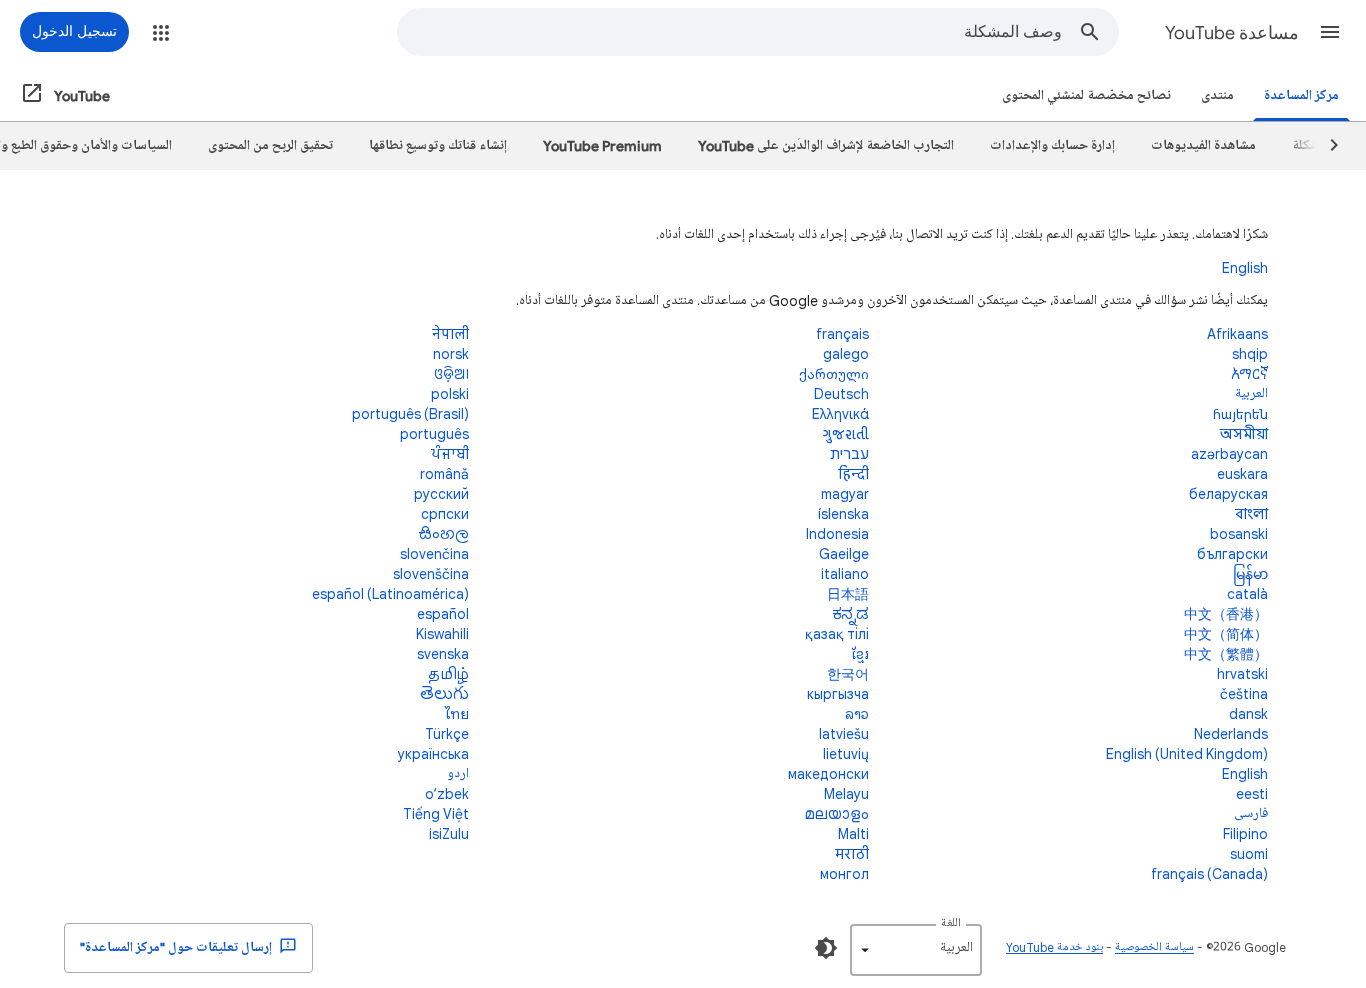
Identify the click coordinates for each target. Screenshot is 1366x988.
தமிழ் (448, 673)
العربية (1251, 393)
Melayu (846, 793)
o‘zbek (447, 793)
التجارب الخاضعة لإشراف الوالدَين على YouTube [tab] (826, 145)
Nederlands (1231, 733)
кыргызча (838, 693)
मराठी (852, 853)
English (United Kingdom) (1187, 753)
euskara (1242, 473)
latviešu (844, 733)
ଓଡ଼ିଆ (451, 373)
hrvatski (1242, 673)
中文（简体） (1226, 633)
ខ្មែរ (860, 653)
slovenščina (431, 573)
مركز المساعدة (1301, 95)
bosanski (1239, 533)
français (842, 333)
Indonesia (837, 533)
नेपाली (450, 333)
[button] (1330, 32)
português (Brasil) (410, 413)
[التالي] (1325, 146)
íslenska (843, 513)
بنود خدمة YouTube (1054, 947)
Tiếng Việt (436, 813)
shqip (1250, 353)
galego (846, 353)
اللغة (951, 923)
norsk (451, 353)
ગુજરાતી (846, 433)
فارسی (1251, 813)
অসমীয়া (1244, 433)
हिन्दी (853, 473)
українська (433, 753)
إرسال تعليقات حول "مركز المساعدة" (177, 947)
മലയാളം (837, 813)
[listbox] (916, 950)
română (444, 473)
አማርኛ (1249, 373)
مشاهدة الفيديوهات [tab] (1203, 145)
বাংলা (1251, 513)
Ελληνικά (840, 413)
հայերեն (1240, 413)
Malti (853, 833)
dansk (1248, 713)
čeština (1244, 693)
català (1247, 593)
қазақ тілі (837, 633)
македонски (828, 773)
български (1232, 553)
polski (450, 393)
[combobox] (730, 32)
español (443, 613)
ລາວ (857, 713)
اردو (458, 773)
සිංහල (443, 533)
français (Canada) (1209, 873)
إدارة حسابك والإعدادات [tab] (1052, 145)
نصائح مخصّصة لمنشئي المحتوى (1086, 95)
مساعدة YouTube (1232, 33)
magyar (845, 493)
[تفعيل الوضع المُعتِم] (826, 948)
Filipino (1245, 833)
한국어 (848, 673)
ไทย (457, 713)
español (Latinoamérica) (390, 593)
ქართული (834, 373)
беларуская (1228, 493)
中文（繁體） (1226, 653)
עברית (849, 453)
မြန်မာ (1250, 573)
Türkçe (447, 733)
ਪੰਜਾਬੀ (450, 453)
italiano (845, 573)
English (1245, 267)
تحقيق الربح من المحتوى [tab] (270, 145)
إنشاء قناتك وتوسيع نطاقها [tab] (438, 145)
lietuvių (846, 753)
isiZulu (449, 833)
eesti (1252, 793)
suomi (1249, 853)
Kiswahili (442, 633)
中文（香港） (1226, 613)
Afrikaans (1237, 333)
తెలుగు (444, 693)
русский (441, 493)
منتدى (1217, 95)
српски (445, 513)
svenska (443, 653)
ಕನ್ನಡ (850, 613)
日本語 (848, 593)
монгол (844, 873)
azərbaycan (1229, 453)
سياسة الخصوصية (1154, 947)
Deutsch (841, 393)
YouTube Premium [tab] (602, 145)
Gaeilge (844, 553)
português (434, 433)
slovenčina (434, 553)
